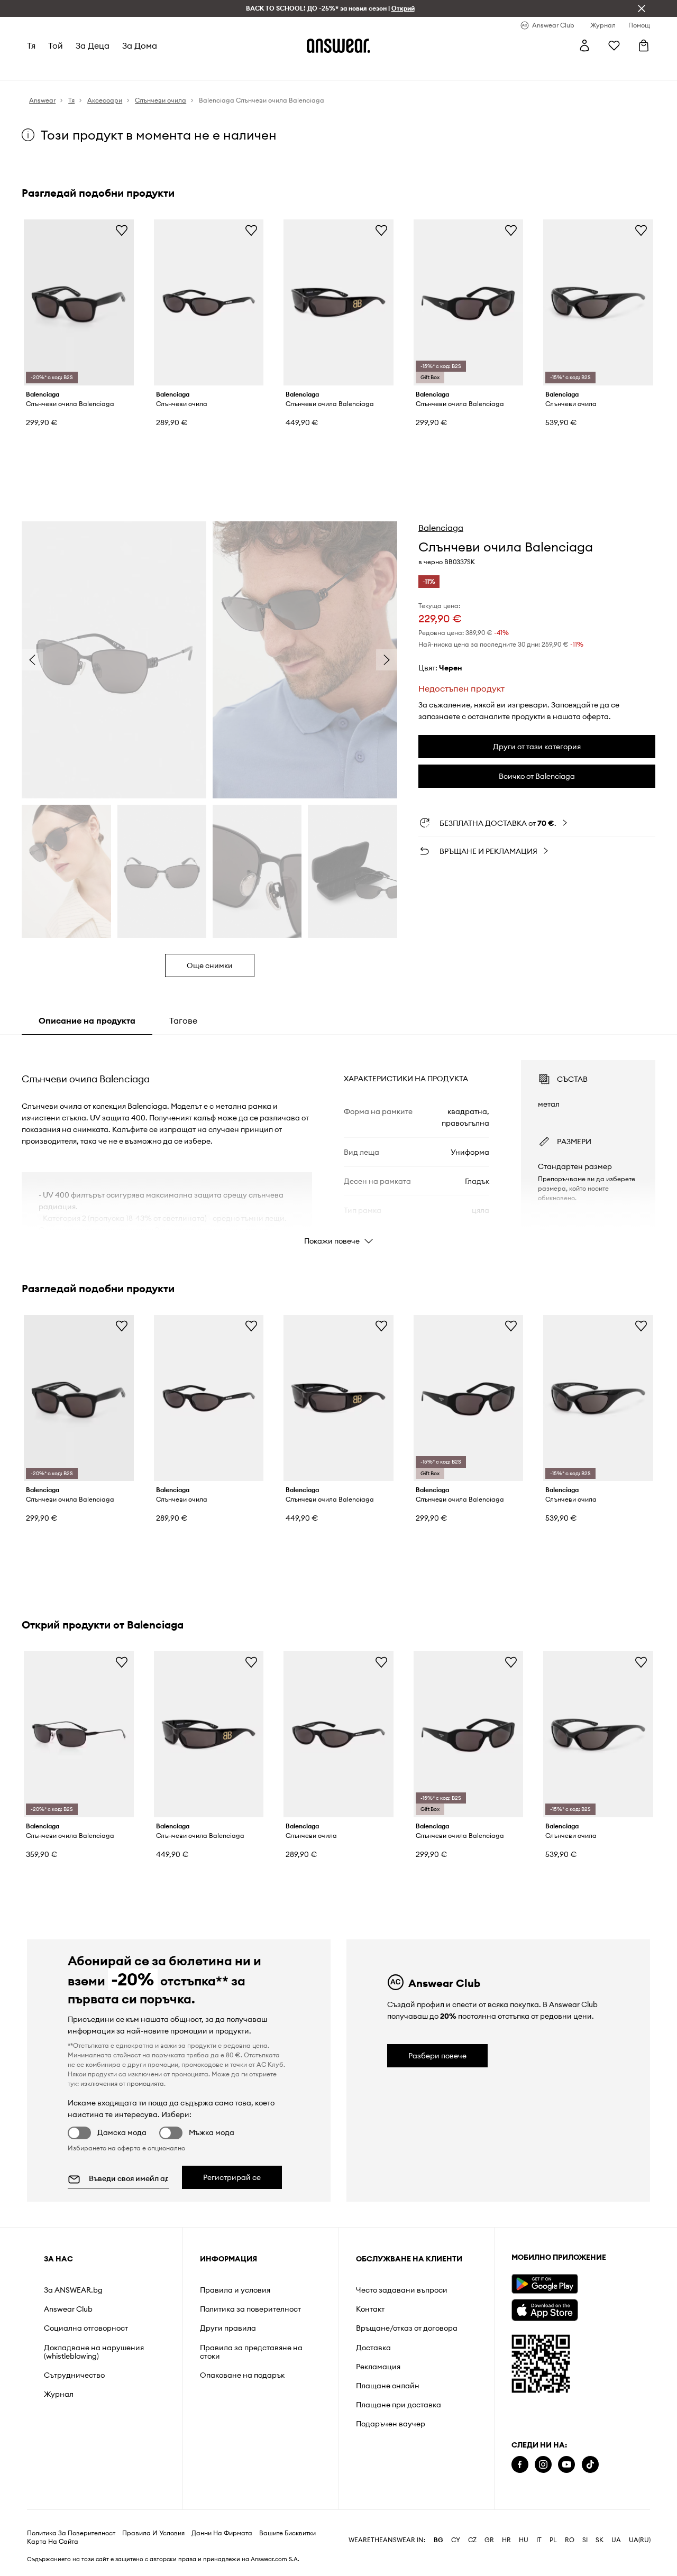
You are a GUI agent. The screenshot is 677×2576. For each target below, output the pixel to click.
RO (570, 2557)
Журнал (59, 2394)
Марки (246, 69)
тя (31, 45)
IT (539, 2557)
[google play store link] (545, 2284)
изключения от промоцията (122, 2083)
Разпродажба (291, 69)
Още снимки (210, 965)
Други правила (228, 2328)
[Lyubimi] (614, 45)
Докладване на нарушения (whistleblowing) (94, 2352)
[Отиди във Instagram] (543, 2465)
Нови (37, 69)
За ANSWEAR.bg (73, 2290)
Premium (212, 69)
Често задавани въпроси (402, 2290)
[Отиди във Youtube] (566, 2465)
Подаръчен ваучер (391, 2424)
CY (456, 2557)
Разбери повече (437, 2056)
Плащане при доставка (399, 2405)
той (56, 45)
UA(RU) (640, 2557)
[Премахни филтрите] (642, 8)
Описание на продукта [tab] (87, 1020)
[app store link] (545, 2309)
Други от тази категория (537, 747)
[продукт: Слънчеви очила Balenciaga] (79, 302)
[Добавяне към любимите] (122, 230)
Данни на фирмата (222, 2550)
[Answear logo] (338, 45)
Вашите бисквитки (287, 2550)
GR (489, 2557)
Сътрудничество (74, 2375)
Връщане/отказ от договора (407, 2328)
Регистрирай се (232, 2177)
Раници (378, 69)
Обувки (99, 69)
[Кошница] (644, 45)
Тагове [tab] (183, 1020)
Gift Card (340, 69)
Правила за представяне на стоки (251, 2352)
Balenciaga (441, 528)
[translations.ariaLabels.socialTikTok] (590, 2465)
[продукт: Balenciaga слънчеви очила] (209, 302)
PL (553, 2557)
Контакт (370, 2309)
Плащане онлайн (388, 2386)
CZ (472, 2557)
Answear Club (68, 2309)
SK (600, 2557)
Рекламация (378, 2367)
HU (524, 2557)
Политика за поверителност (250, 2309)
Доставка (373, 2348)
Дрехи (66, 69)
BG (438, 2557)
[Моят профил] (584, 45)
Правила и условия (235, 2290)
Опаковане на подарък (242, 2375)
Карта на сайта (53, 2559)
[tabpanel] (338, 1143)
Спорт (179, 69)
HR (506, 2557)
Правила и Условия (153, 2550)
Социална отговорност (86, 2328)
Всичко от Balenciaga (537, 776)
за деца (93, 45)
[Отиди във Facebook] (520, 2465)
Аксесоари (140, 69)
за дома (140, 45)
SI (585, 2557)
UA (616, 2557)
